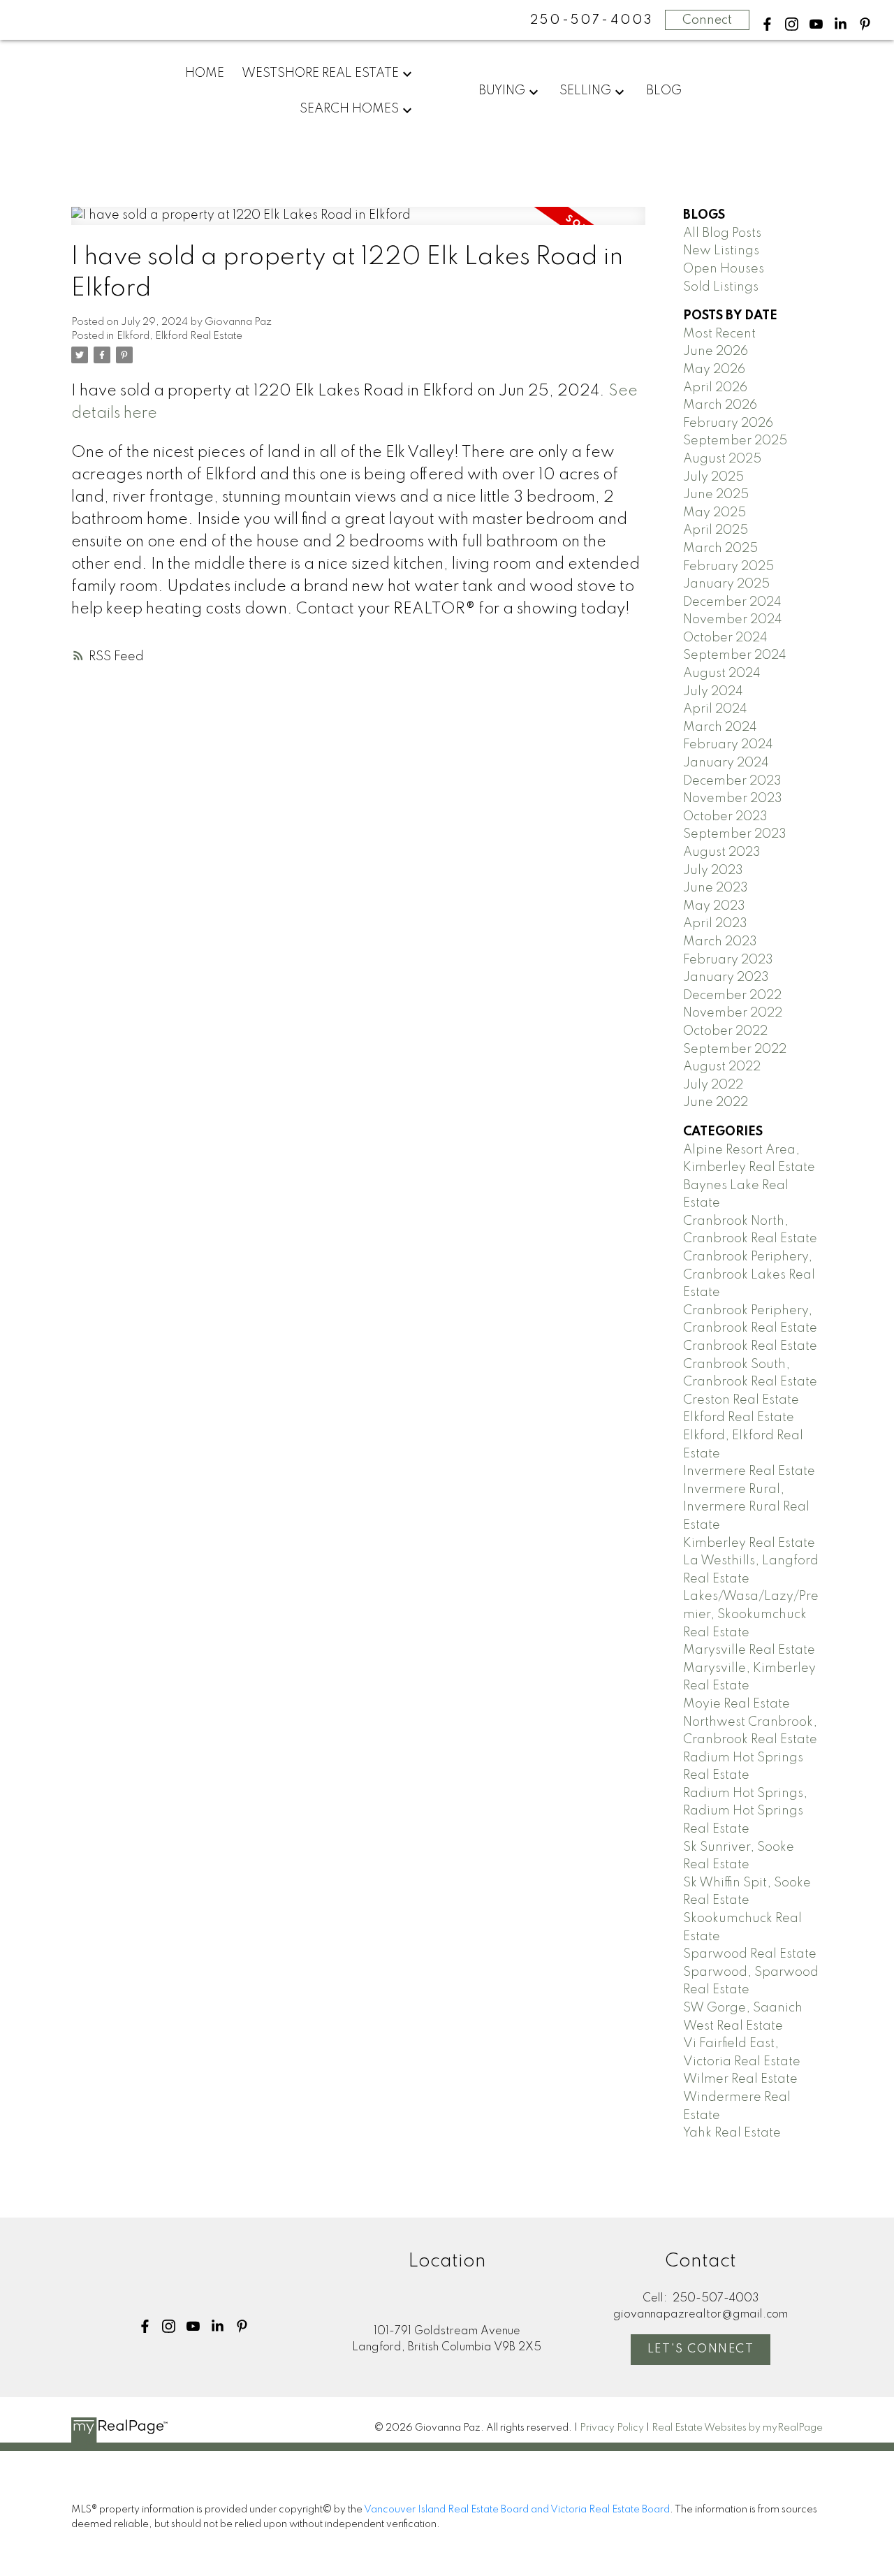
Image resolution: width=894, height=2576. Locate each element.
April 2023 (715, 924)
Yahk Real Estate (732, 2133)
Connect (707, 20)
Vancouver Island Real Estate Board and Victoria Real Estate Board (517, 2510)
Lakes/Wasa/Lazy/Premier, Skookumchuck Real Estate (751, 1614)
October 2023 (725, 817)
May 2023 (714, 906)
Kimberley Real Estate (749, 1543)
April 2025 (716, 530)
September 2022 (735, 1049)
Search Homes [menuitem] (349, 109)
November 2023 (733, 799)
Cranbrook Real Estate (750, 1346)
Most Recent (719, 334)
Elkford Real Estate (739, 1418)
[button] (767, 24)
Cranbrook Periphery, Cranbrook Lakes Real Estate (749, 1275)
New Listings (721, 251)
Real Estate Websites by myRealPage (737, 2428)
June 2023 (716, 888)
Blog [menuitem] (664, 91)
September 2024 (735, 655)
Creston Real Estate (741, 1400)
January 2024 (726, 763)
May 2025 (715, 513)
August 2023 (722, 852)
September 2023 (735, 834)
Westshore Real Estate (320, 73)
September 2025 (735, 441)
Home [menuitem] (205, 73)
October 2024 (725, 638)
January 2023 (726, 977)
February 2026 (728, 423)
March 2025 (720, 548)
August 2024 (722, 674)
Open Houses (724, 269)
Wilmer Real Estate (740, 2079)
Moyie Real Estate (737, 1704)
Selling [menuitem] (585, 91)
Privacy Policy (612, 2428)
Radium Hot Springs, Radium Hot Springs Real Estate (745, 1811)
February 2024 (728, 745)
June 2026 (716, 351)
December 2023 (732, 781)
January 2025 (726, 584)
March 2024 (720, 727)
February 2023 (728, 960)
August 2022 (722, 1067)
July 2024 (713, 692)
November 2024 (733, 620)
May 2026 (714, 370)
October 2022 (725, 1031)
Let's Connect (701, 2349)
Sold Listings (721, 287)
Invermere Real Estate (749, 1471)
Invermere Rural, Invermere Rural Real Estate (746, 1507)
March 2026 (720, 405)
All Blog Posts (722, 233)
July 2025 (713, 477)
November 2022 (733, 1013)
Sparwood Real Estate (750, 1954)
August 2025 (722, 459)
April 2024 (715, 709)
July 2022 (713, 1085)
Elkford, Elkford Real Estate (179, 336)
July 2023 (713, 871)
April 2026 (715, 388)
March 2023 (720, 942)
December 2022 (732, 996)
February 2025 (728, 567)
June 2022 (716, 1103)
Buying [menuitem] (502, 91)
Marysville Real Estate (749, 1650)
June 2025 (716, 495)
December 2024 (732, 602)
